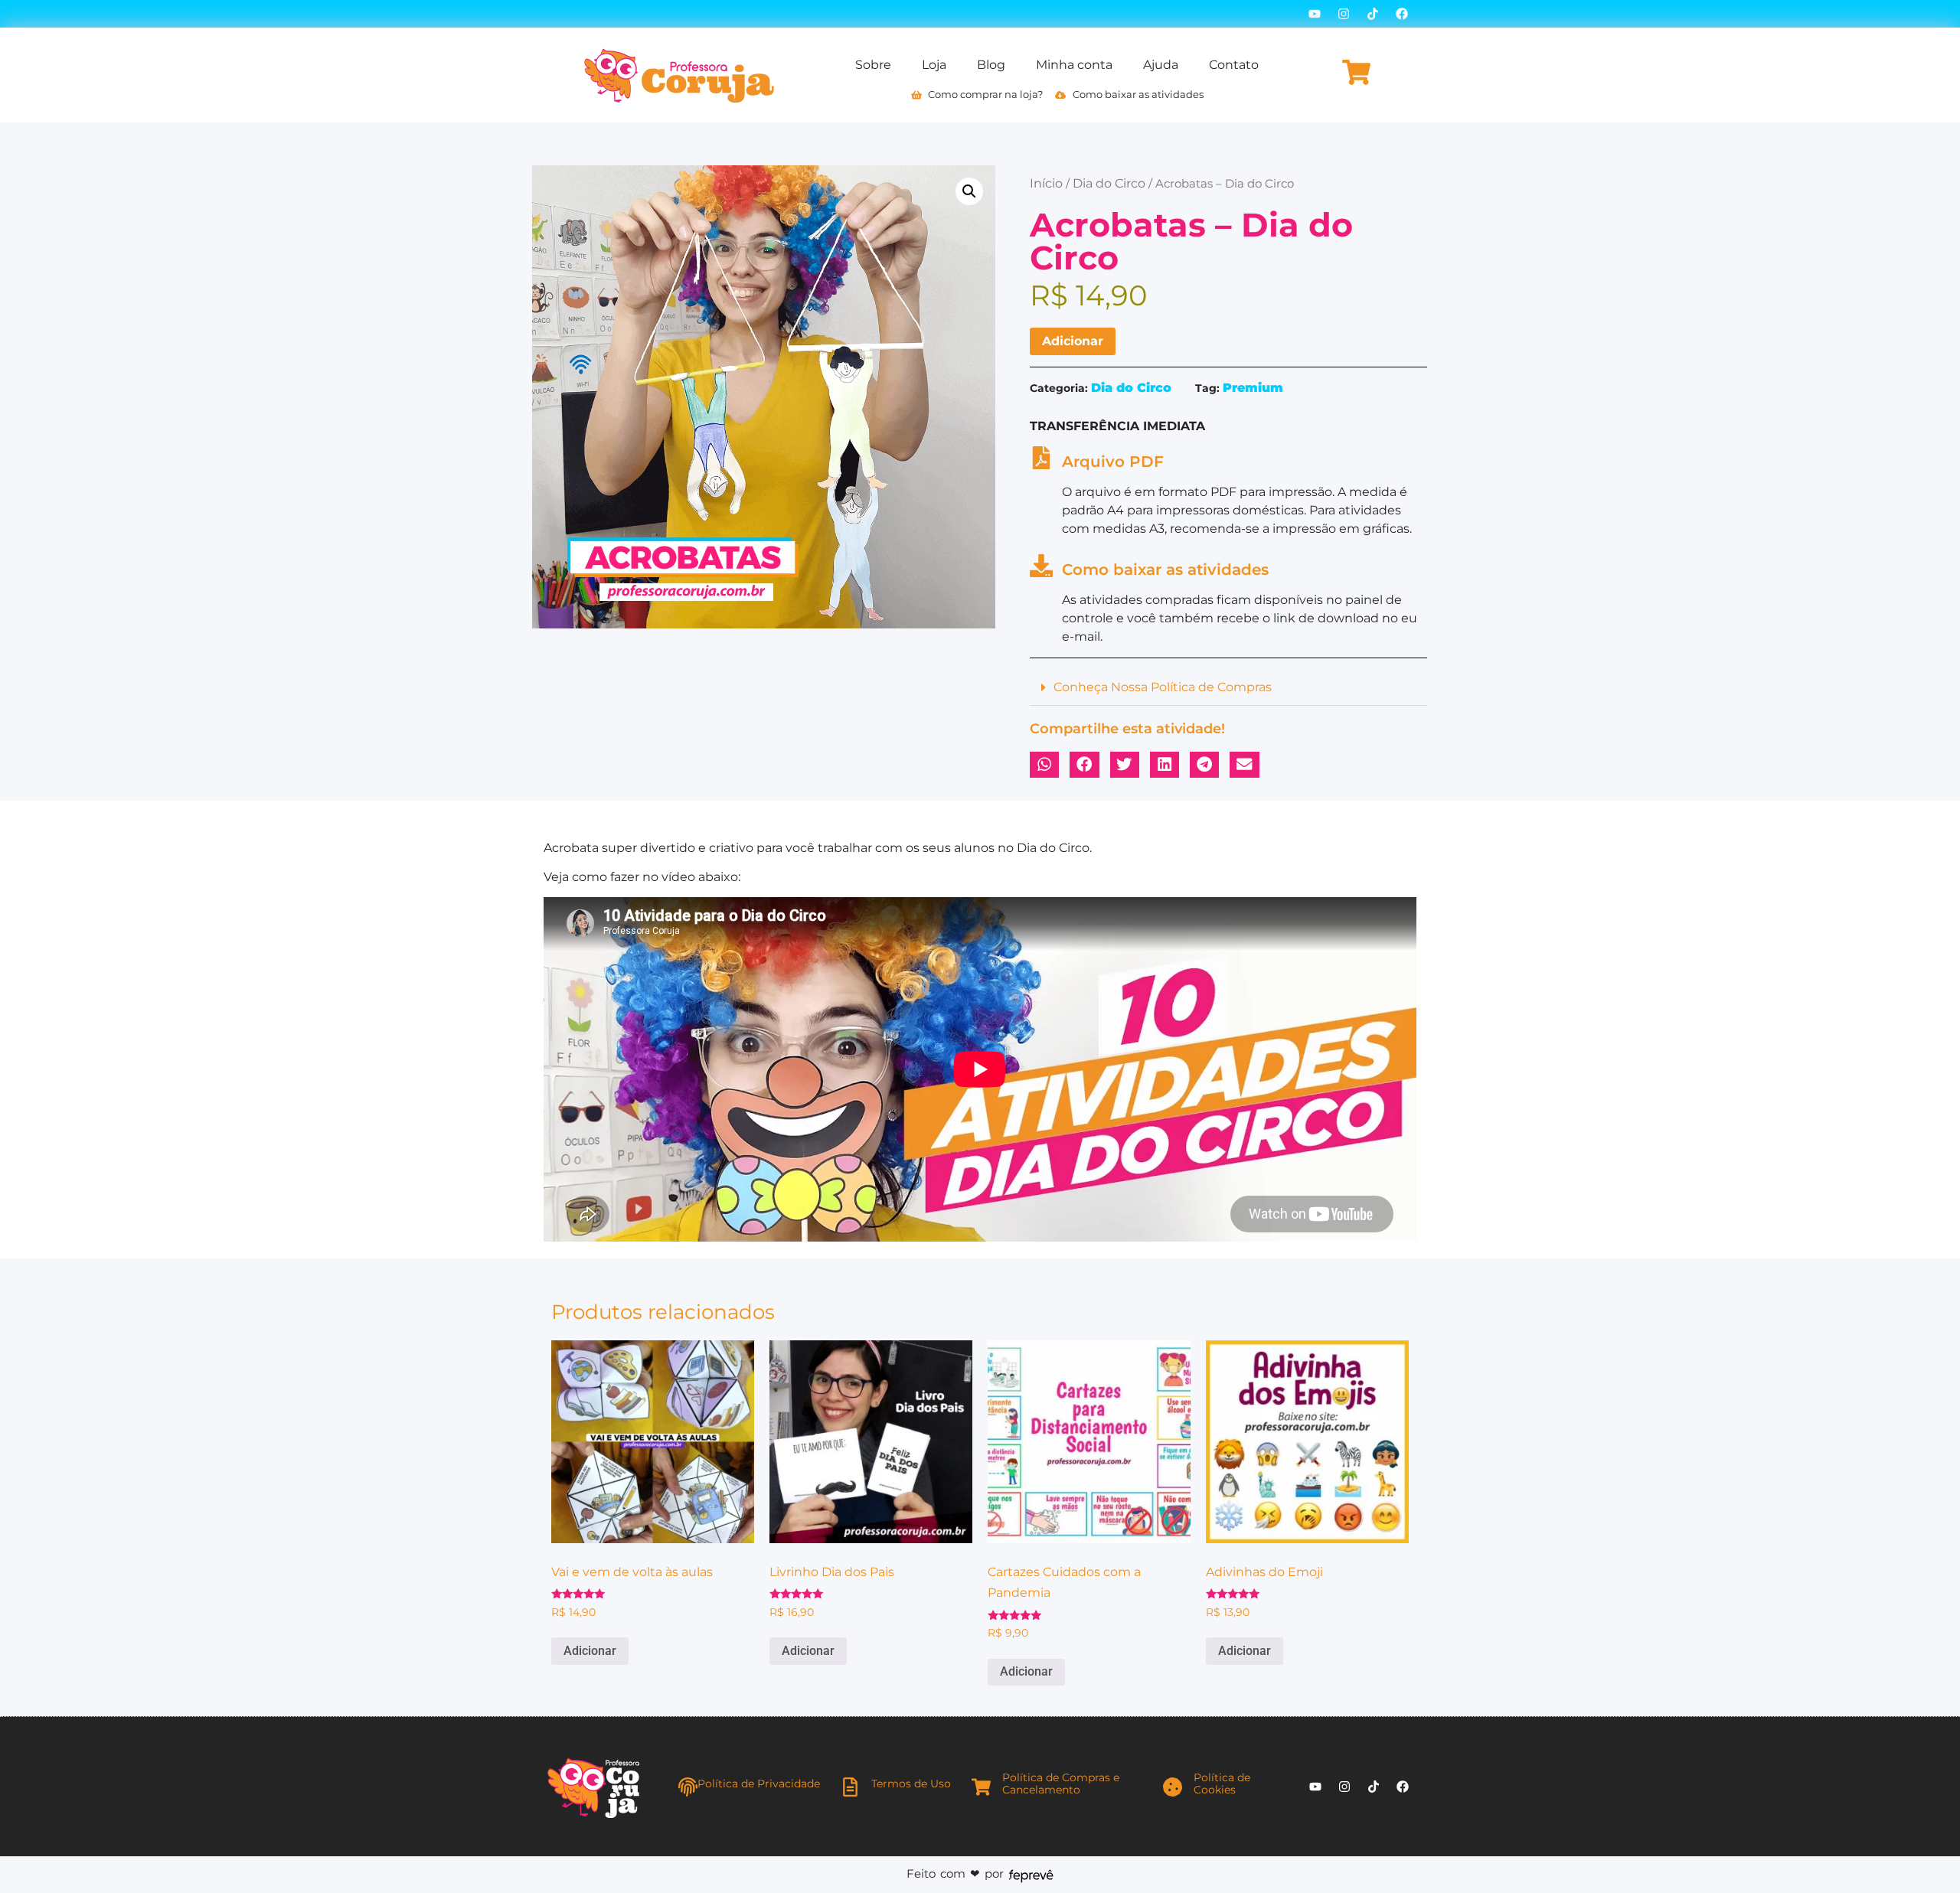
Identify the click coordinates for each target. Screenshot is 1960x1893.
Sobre (873, 65)
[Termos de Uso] (850, 1787)
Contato (1234, 65)
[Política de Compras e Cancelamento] (981, 1787)
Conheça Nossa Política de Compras (1163, 687)
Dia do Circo (1109, 183)
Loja (934, 65)
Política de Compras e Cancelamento (1061, 1784)
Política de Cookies (1222, 1784)
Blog (991, 65)
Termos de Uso (911, 1784)
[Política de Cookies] (1173, 1787)
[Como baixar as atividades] (1041, 566)
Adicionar (1073, 341)
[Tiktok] (1373, 14)
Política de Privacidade (759, 1784)
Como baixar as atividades (1165, 570)
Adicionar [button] (590, 1651)
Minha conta (1074, 65)
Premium (1253, 388)
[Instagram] (1344, 14)
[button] (969, 191)
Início (1046, 183)
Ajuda (1161, 65)
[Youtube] (1315, 14)
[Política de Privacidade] (688, 1787)
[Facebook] (1402, 14)
